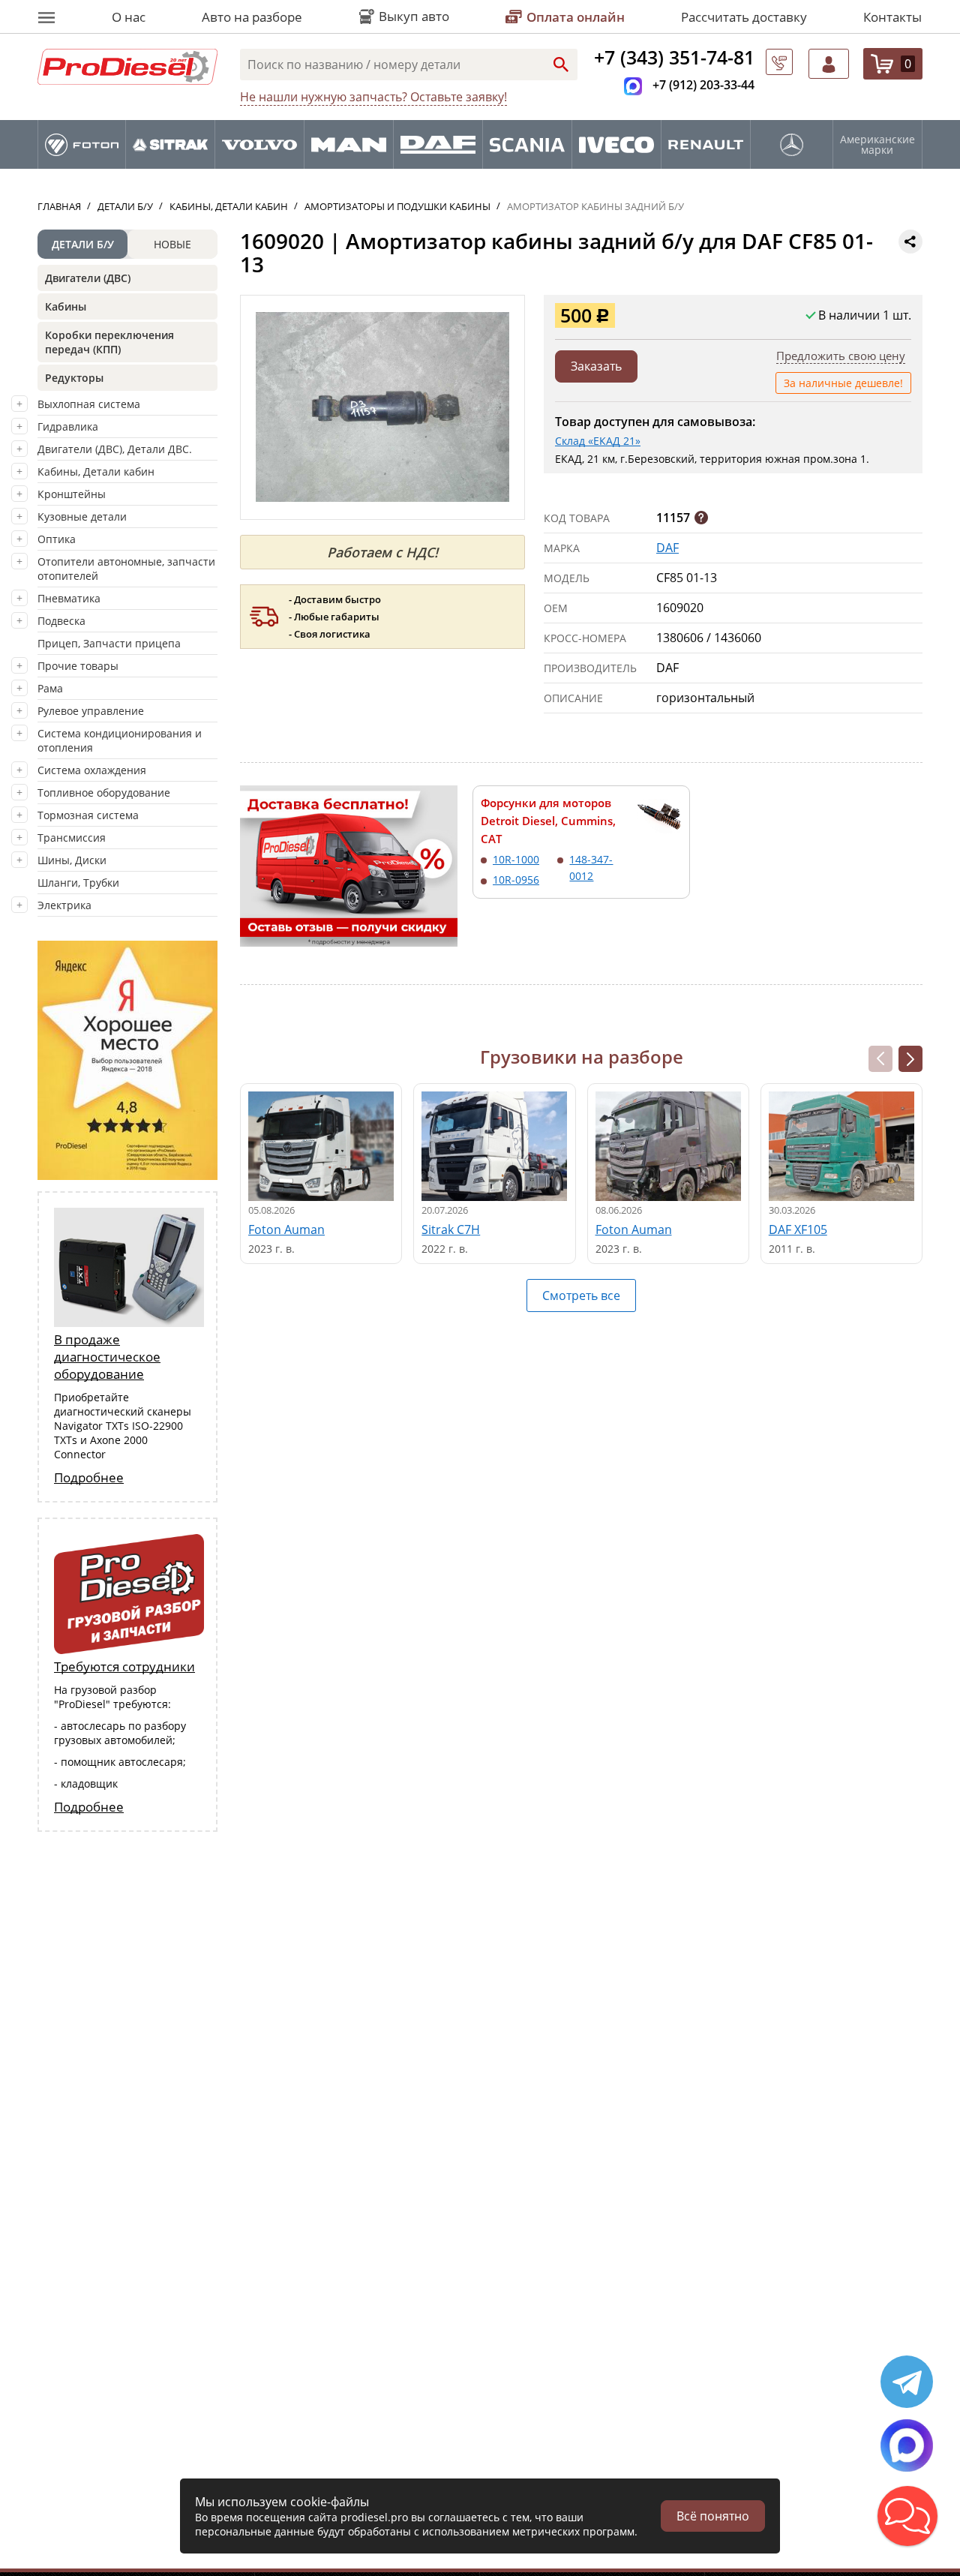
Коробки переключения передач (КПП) (109, 342)
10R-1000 (516, 859)
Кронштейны (72, 494)
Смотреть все (581, 1296)
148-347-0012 (591, 868)
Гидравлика (68, 426)
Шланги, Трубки (78, 883)
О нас (129, 17)
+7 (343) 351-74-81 (674, 57)
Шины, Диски (72, 860)
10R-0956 (516, 880)
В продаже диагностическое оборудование (107, 1357)
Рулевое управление (91, 711)
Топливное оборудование (104, 793)
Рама (50, 688)
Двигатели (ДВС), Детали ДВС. (115, 449)
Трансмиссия (72, 838)
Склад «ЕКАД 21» (598, 441)
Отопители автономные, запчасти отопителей (126, 569)
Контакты (892, 17)
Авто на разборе (252, 17)
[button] (910, 1059)
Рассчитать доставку (744, 17)
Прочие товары (78, 666)
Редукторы (74, 378)
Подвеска (61, 621)
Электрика (64, 905)
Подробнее (89, 1477)
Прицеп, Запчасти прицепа (109, 643)
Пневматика (69, 598)
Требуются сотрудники (124, 1666)
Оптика (57, 539)
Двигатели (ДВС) (88, 278)
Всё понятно (713, 2516)
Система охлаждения (92, 770)
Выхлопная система (89, 404)
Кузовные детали (82, 516)
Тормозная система (88, 815)
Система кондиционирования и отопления (120, 740)
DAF (667, 548)
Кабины (66, 306)
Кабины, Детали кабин (96, 471)
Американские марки (877, 145)
